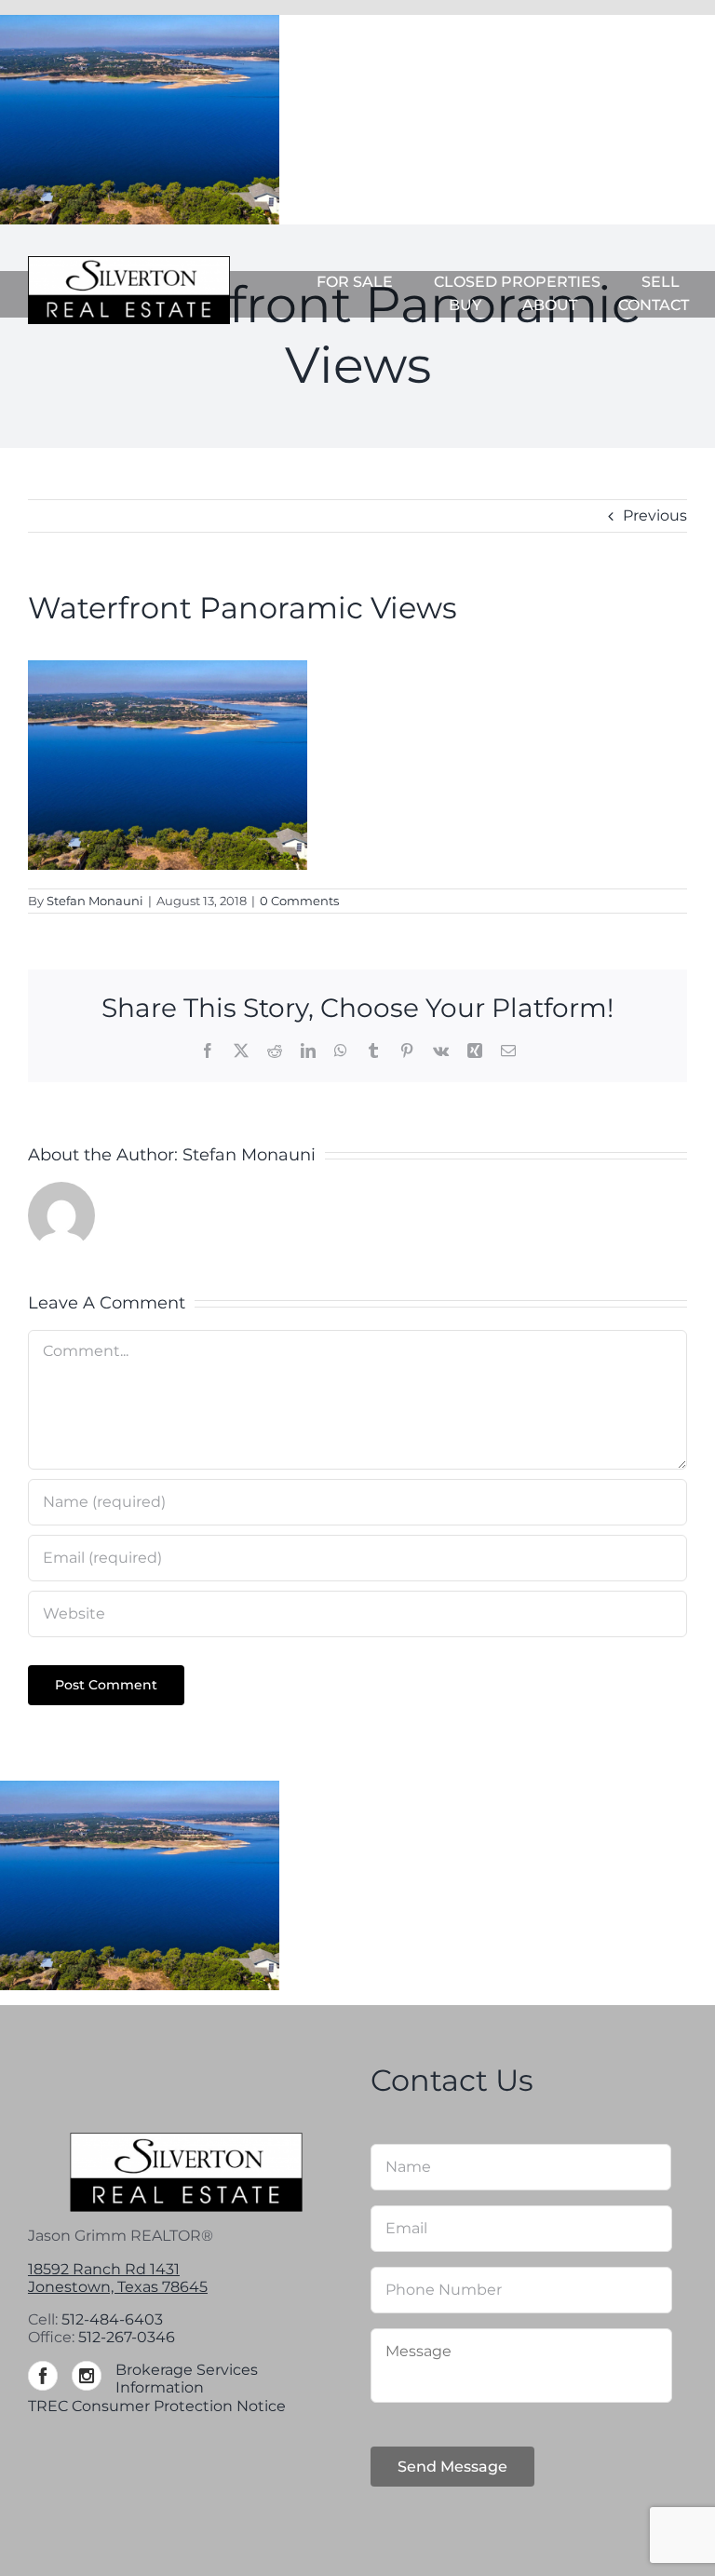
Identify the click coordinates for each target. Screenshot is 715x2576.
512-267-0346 (127, 2337)
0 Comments (299, 901)
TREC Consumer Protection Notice (157, 2406)
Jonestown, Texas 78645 (118, 2287)
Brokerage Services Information (187, 2379)
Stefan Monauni (95, 901)
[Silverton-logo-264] (129, 263)
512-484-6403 (112, 2319)
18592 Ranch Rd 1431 (104, 2269)
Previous (655, 515)
